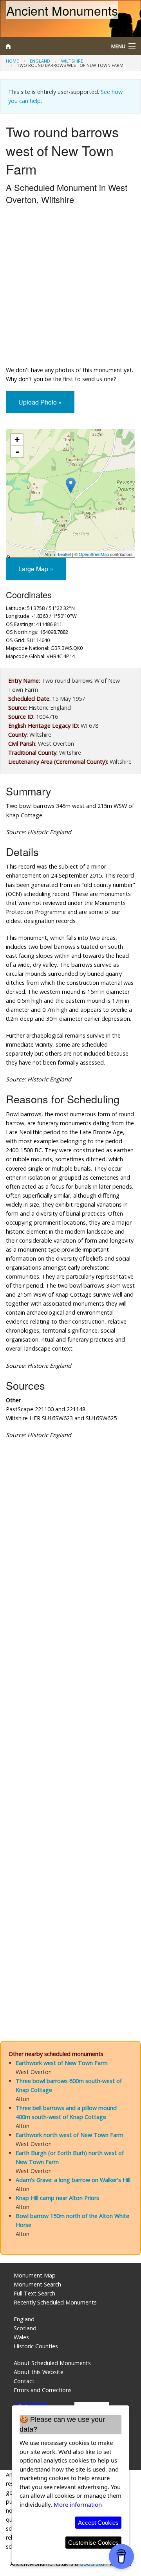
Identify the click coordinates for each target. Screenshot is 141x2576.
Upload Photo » (40, 402)
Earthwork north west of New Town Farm (70, 2135)
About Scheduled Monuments (52, 2363)
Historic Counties (36, 2346)
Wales (21, 2337)
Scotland (25, 2328)
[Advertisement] (70, 287)
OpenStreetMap (94, 554)
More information (78, 2504)
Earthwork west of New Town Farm (62, 2063)
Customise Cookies (93, 2543)
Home (12, 61)
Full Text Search (34, 2293)
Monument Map (35, 2275)
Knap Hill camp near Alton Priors (57, 2198)
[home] (53, 46)
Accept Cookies (98, 2523)
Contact (24, 2381)
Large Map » (36, 569)
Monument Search (37, 2284)
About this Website (39, 2372)
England (40, 61)
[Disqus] (70, 1711)
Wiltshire (72, 61)
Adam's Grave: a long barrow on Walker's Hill (73, 2180)
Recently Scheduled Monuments (55, 2302)
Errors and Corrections (43, 2390)
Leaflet (64, 554)
